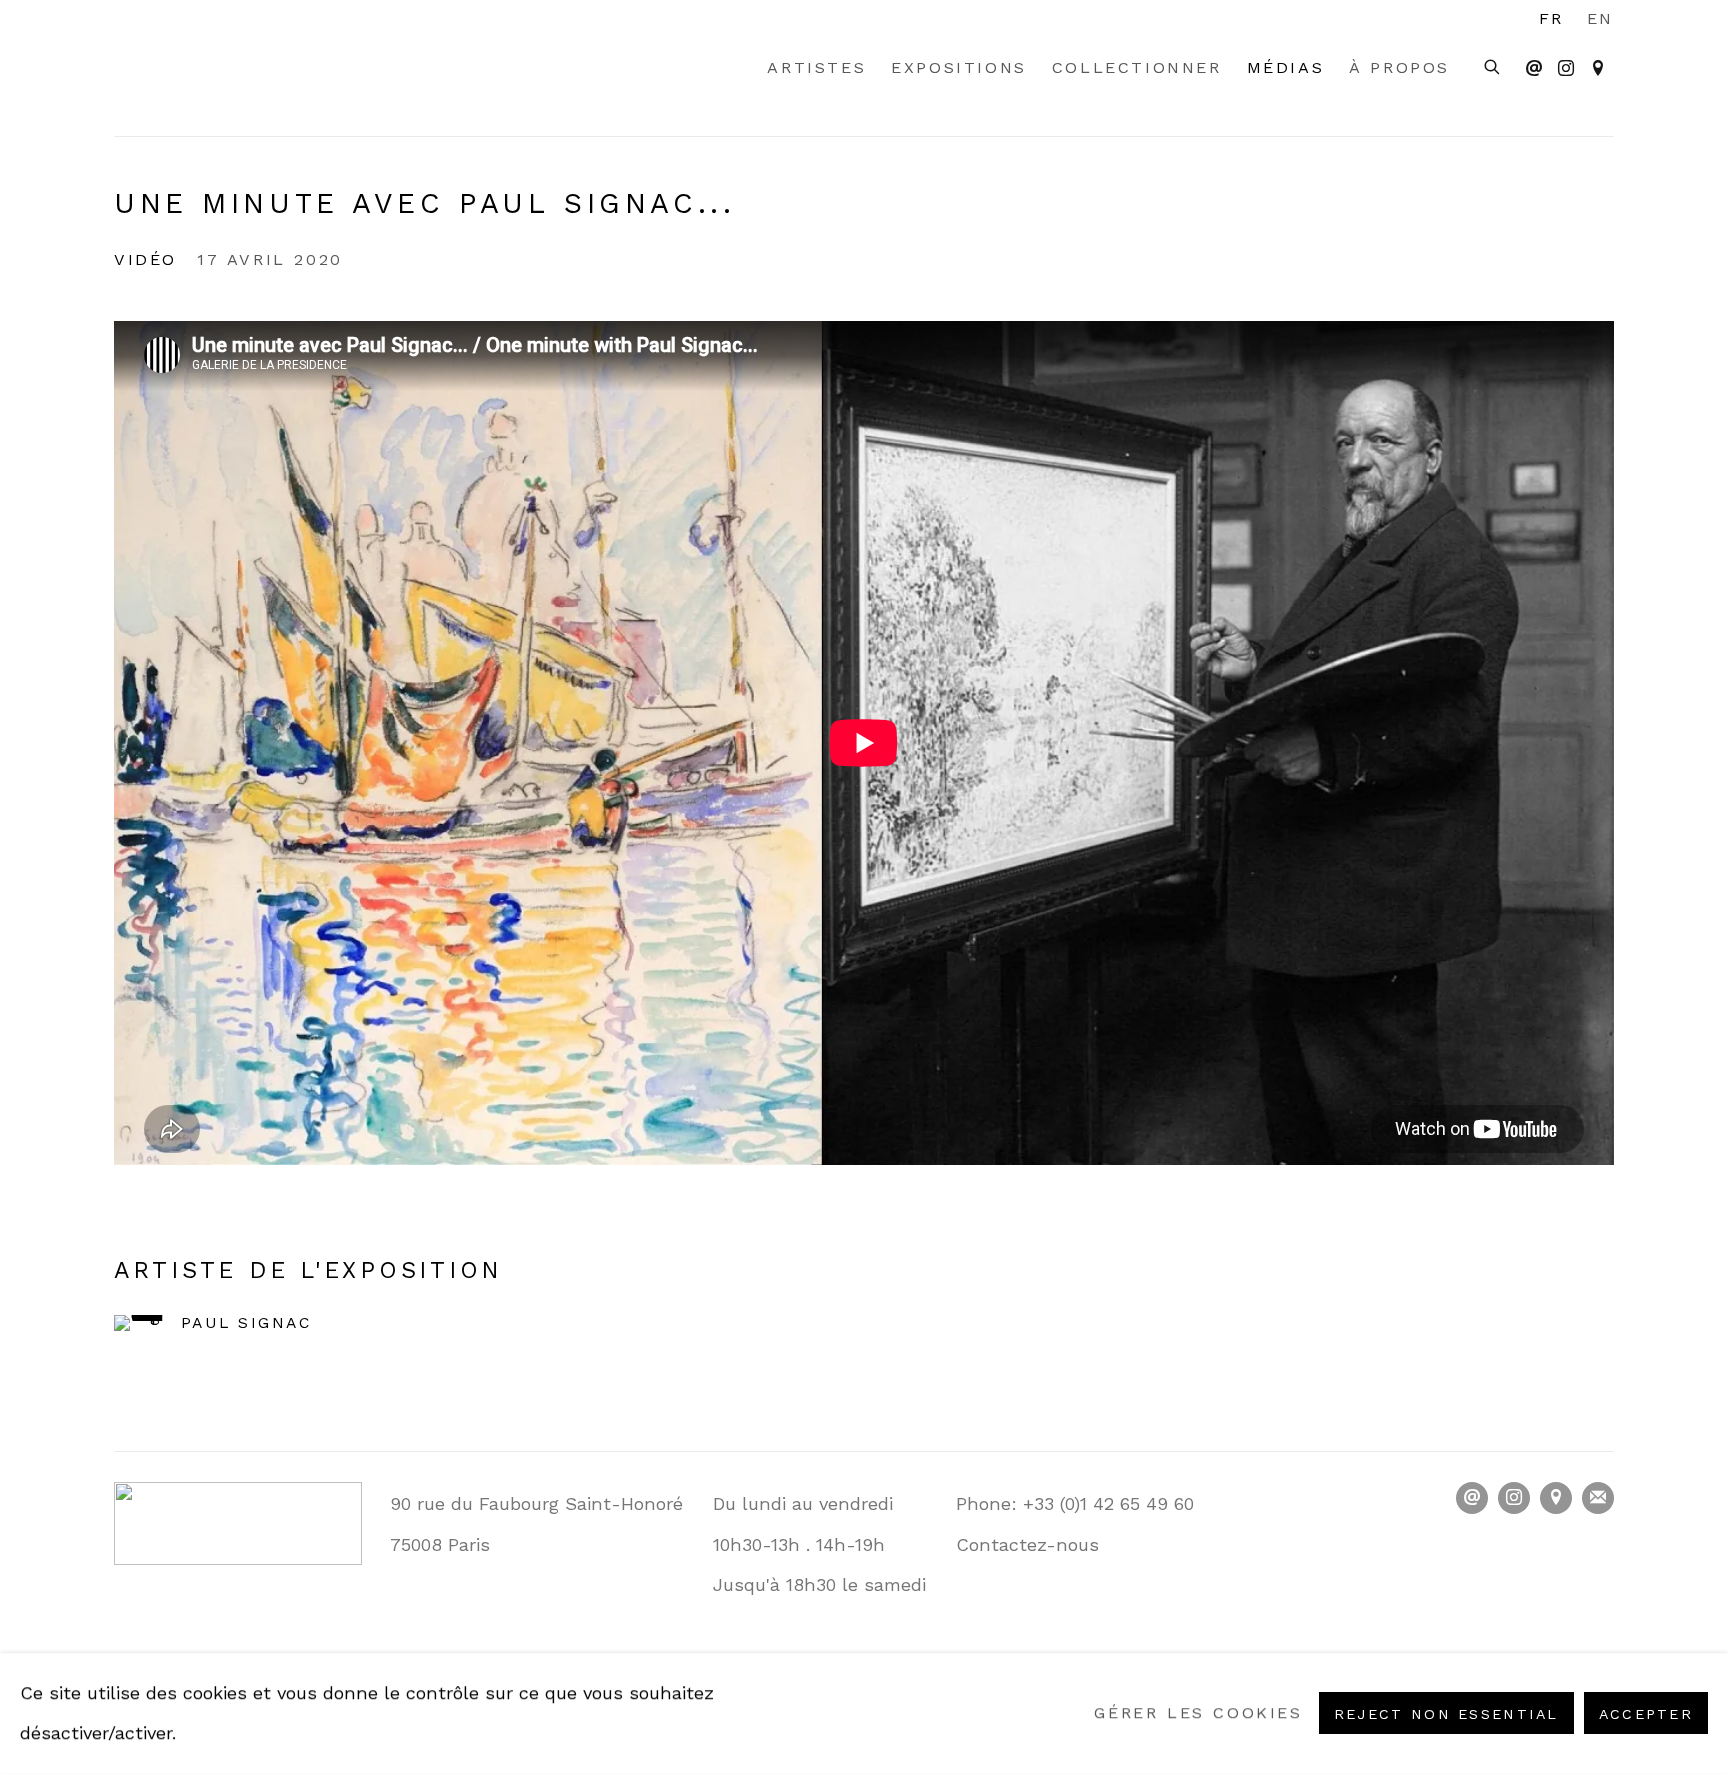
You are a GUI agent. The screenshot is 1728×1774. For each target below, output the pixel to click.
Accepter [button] (1646, 1715)
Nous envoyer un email (1534, 69)
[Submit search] (1493, 64)
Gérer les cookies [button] (1198, 1713)
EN (1600, 18)
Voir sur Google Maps (1598, 69)
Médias (1286, 67)
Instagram (1566, 69)
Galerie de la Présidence (234, 68)
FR (1551, 18)
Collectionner (1137, 67)
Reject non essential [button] (1446, 1715)
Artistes (816, 67)
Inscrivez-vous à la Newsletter (1598, 1498)
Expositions (959, 67)
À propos (1399, 67)
